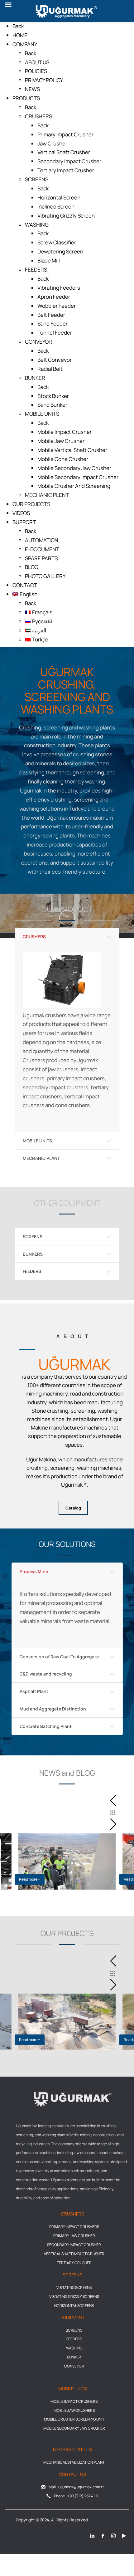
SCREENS (33, 1236)
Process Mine (34, 1571)
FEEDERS (32, 1271)
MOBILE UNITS (37, 1141)
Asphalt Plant (34, 1691)
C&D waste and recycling (46, 1674)
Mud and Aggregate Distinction (53, 1709)
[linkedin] (92, 2536)
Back (18, 26)
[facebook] (103, 2536)
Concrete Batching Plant (46, 1726)
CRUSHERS (34, 937)
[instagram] (113, 2536)
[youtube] (124, 2536)
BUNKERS (33, 1254)
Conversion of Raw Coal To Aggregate (59, 1657)
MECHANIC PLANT (41, 1158)
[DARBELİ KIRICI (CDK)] (67, 980)
